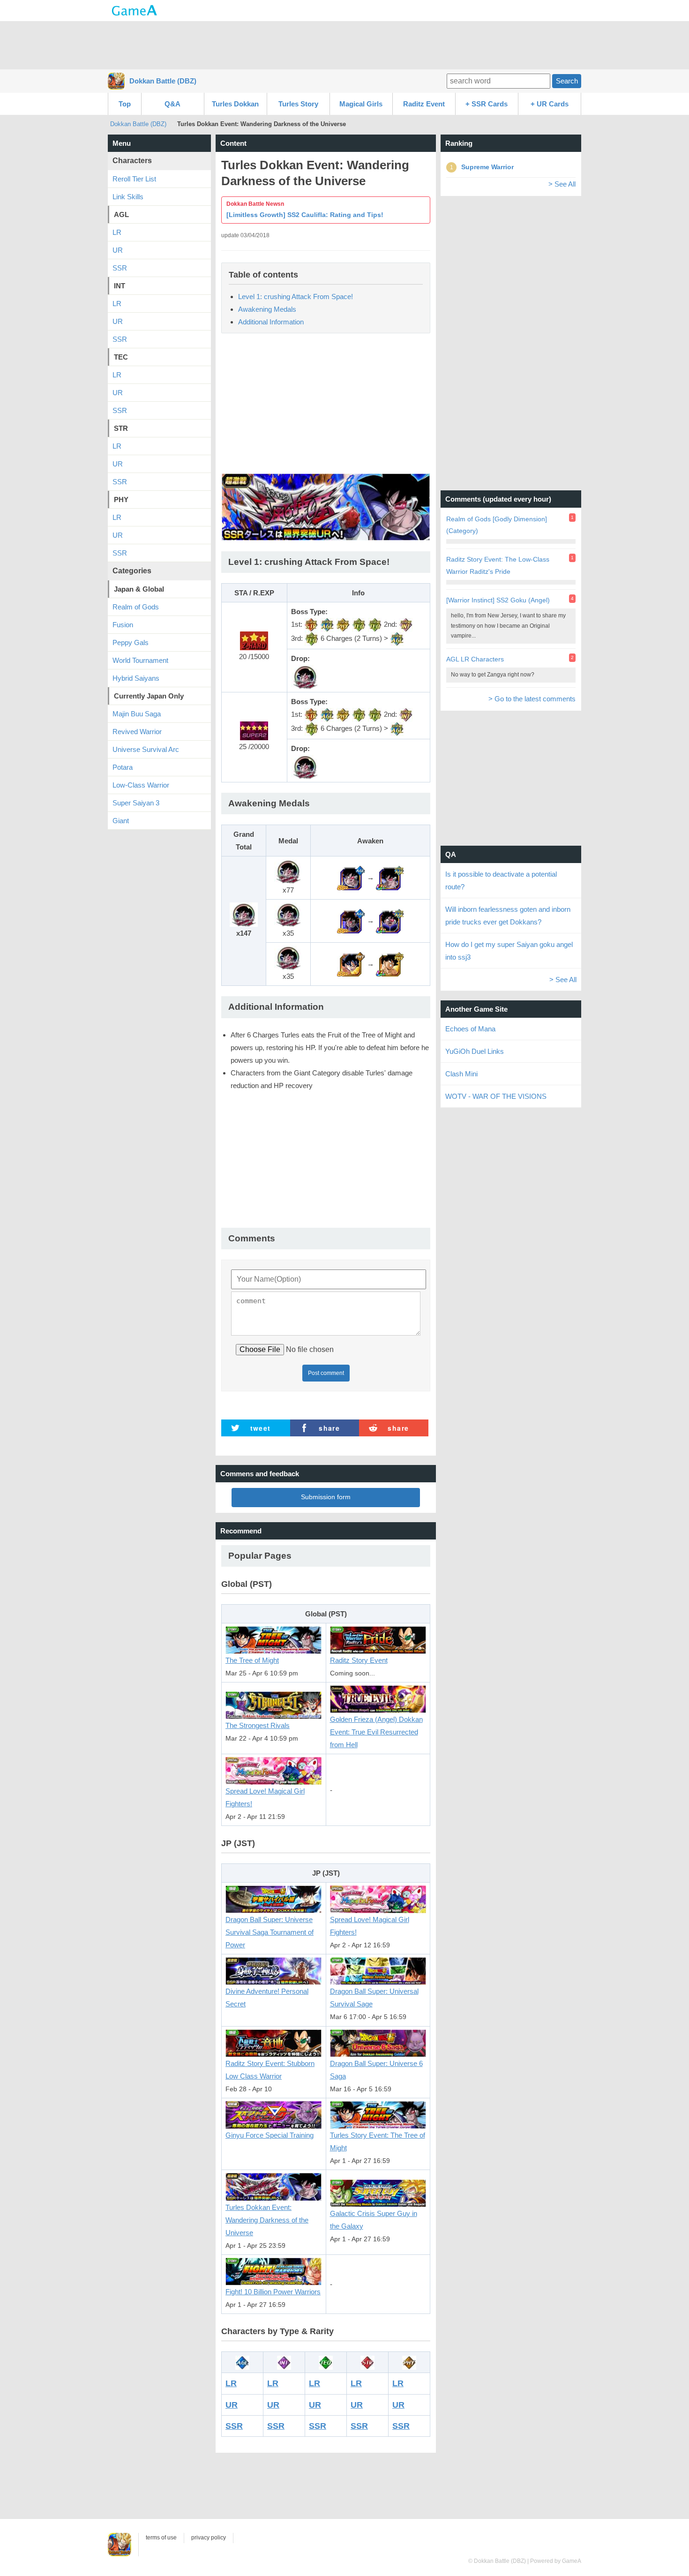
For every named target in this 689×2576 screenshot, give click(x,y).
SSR (234, 2426)
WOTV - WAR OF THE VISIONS (496, 1096)
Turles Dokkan (235, 104)
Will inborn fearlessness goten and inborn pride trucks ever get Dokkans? (508, 916)
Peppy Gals (131, 642)
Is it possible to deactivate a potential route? (501, 880)
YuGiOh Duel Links (475, 1051)
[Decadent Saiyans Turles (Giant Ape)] (351, 920)
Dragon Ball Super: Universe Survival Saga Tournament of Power (270, 1932)
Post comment (326, 1373)
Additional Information (271, 322)
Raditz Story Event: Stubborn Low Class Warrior (270, 2070)
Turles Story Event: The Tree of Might (378, 2141)
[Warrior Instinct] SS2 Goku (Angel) (498, 600)
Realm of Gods (136, 607)
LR (231, 2383)
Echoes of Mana (470, 1029)
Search (567, 81)
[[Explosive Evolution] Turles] (390, 877)
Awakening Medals (267, 309)
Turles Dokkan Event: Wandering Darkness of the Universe (267, 2220)
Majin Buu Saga (137, 714)
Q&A (172, 104)
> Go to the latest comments (532, 699)
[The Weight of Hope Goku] (351, 964)
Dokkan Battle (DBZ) (163, 81)
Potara (123, 767)
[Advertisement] (344, 45)
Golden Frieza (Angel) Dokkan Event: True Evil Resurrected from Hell (376, 1732)
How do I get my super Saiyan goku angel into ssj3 (509, 951)
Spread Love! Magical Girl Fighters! (265, 1797)
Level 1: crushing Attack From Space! (296, 297)
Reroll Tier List (134, 179)
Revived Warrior (137, 732)
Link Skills (128, 197)
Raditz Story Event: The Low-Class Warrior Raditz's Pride (498, 565)
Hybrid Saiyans (136, 678)
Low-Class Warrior (141, 785)
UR (232, 2405)
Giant (121, 821)
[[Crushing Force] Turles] (351, 877)
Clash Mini (461, 1074)
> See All (562, 184)
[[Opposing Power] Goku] (390, 964)
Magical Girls (361, 104)
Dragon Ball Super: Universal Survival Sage (374, 1998)
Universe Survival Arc (146, 749)
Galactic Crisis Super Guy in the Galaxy (374, 2220)
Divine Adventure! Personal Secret (267, 1998)
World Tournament (140, 660)
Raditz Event (424, 104)
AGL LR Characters (475, 659)
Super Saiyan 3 (136, 803)
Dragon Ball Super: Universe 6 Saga (376, 2070)
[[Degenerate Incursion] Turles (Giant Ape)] (390, 920)
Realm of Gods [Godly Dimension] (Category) (497, 525)
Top (125, 104)
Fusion (123, 625)
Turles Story (298, 104)
